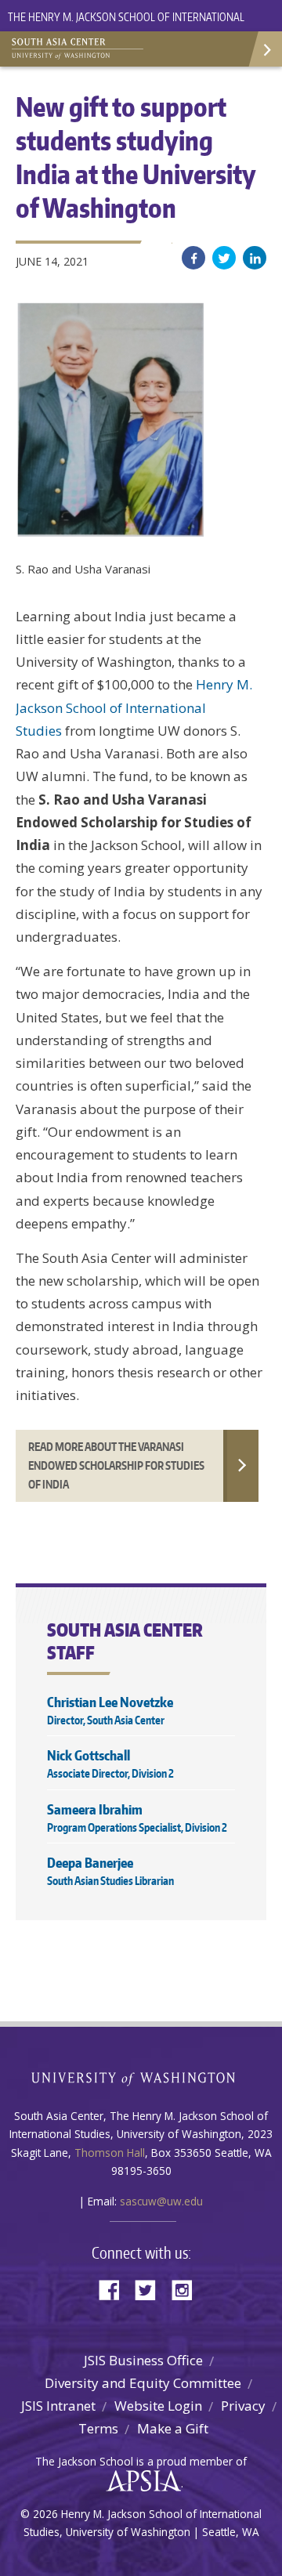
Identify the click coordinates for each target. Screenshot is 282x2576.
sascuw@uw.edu (161, 2201)
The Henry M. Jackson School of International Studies (126, 26)
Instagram (187, 2289)
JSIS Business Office (143, 2360)
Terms (98, 2428)
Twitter (224, 258)
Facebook (193, 258)
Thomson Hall (110, 2153)
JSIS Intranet (58, 2406)
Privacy (243, 2406)
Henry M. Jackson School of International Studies (134, 707)
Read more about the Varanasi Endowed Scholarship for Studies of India (116, 1465)
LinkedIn (255, 258)
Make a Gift (173, 2428)
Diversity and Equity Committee (143, 2383)
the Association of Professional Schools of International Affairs (140, 2481)
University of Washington (141, 2077)
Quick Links (264, 49)
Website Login (158, 2406)
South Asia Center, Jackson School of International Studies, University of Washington (90, 47)
